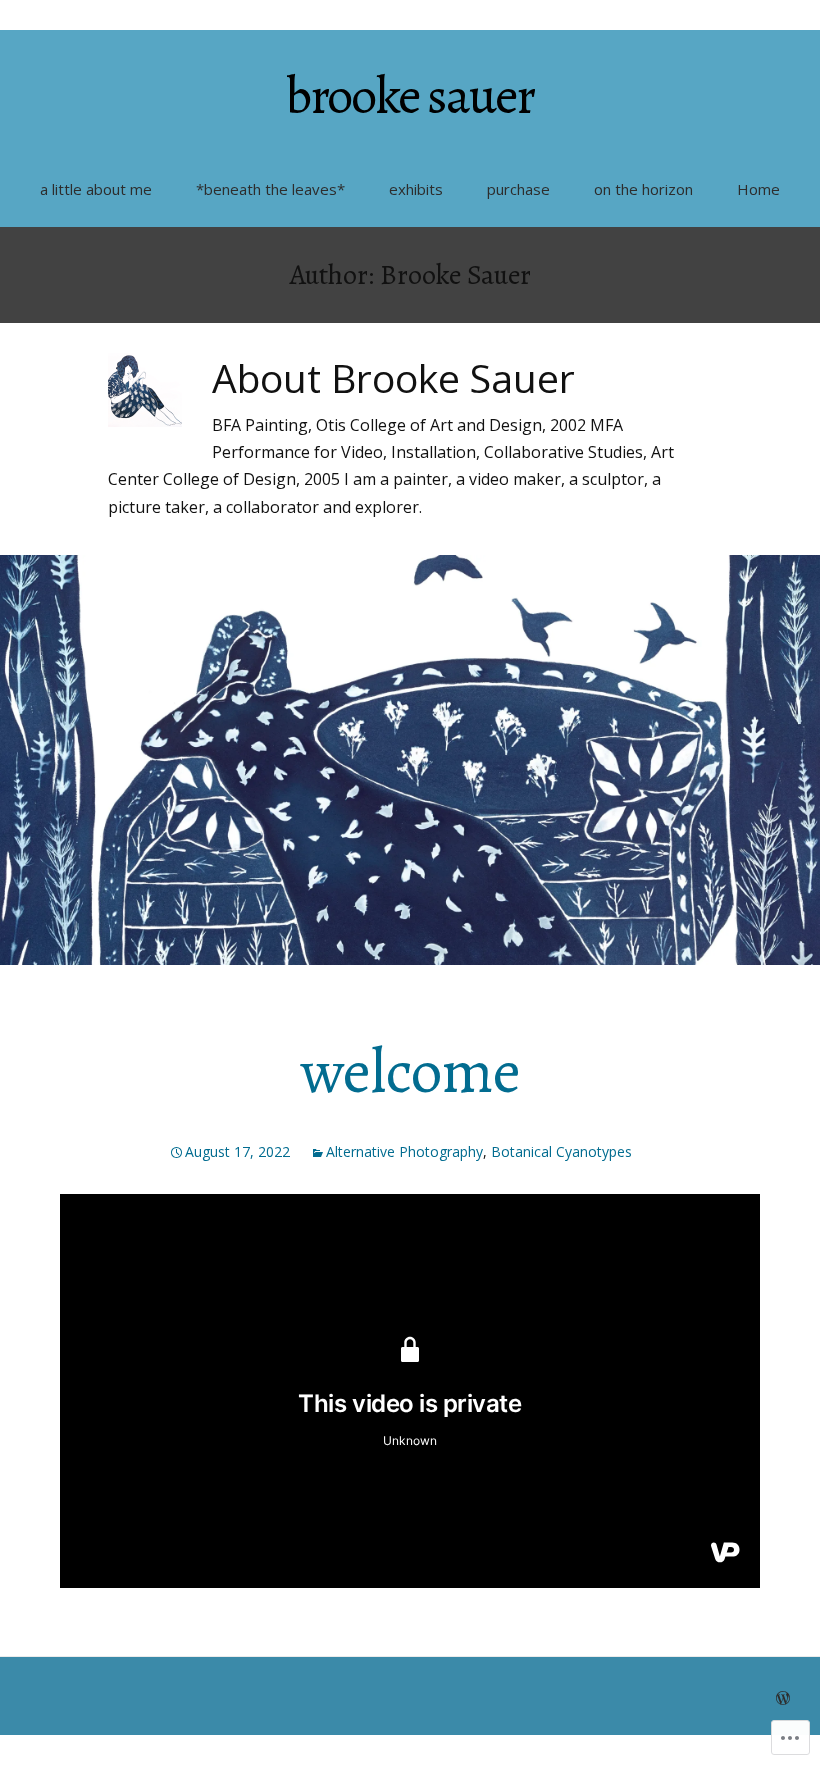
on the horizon (643, 189)
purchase (518, 189)
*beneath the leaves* (270, 189)
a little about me (96, 189)
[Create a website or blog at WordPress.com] (783, 1698)
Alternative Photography (404, 1151)
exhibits (416, 189)
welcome (410, 1071)
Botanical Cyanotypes (561, 1151)
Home (758, 189)
